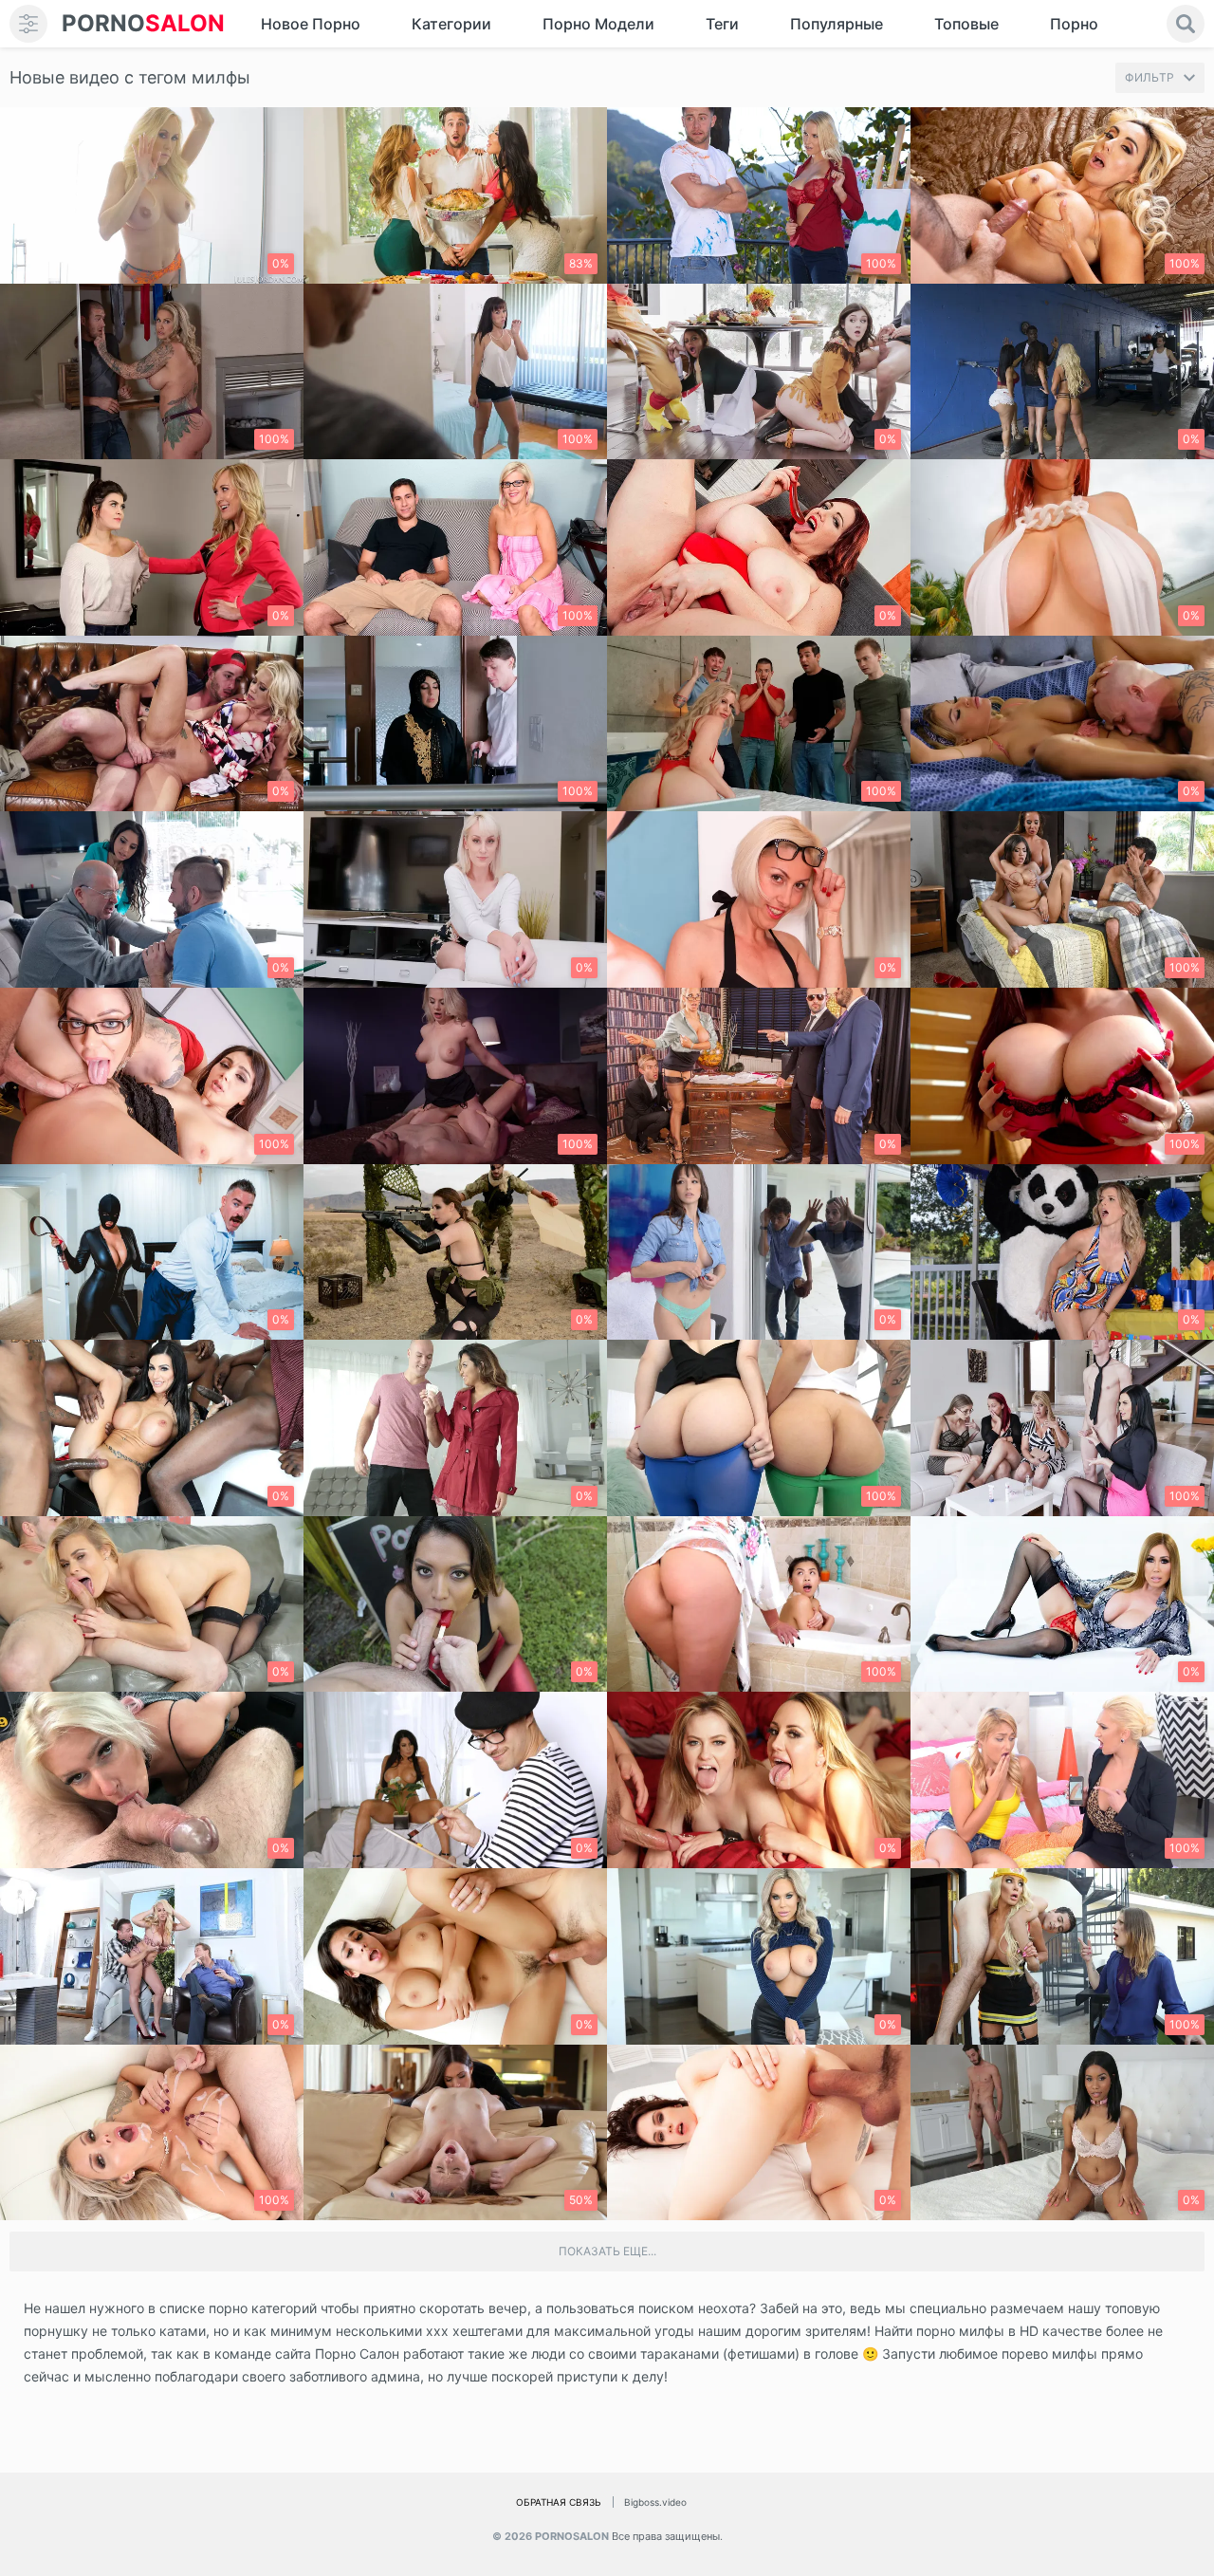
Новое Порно (311, 24)
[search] (1186, 24)
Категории (451, 24)
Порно (1074, 24)
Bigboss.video (655, 2502)
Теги (722, 24)
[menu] (28, 24)
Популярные (837, 24)
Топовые (966, 24)
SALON (143, 23)
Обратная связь (559, 2502)
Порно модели (598, 24)
